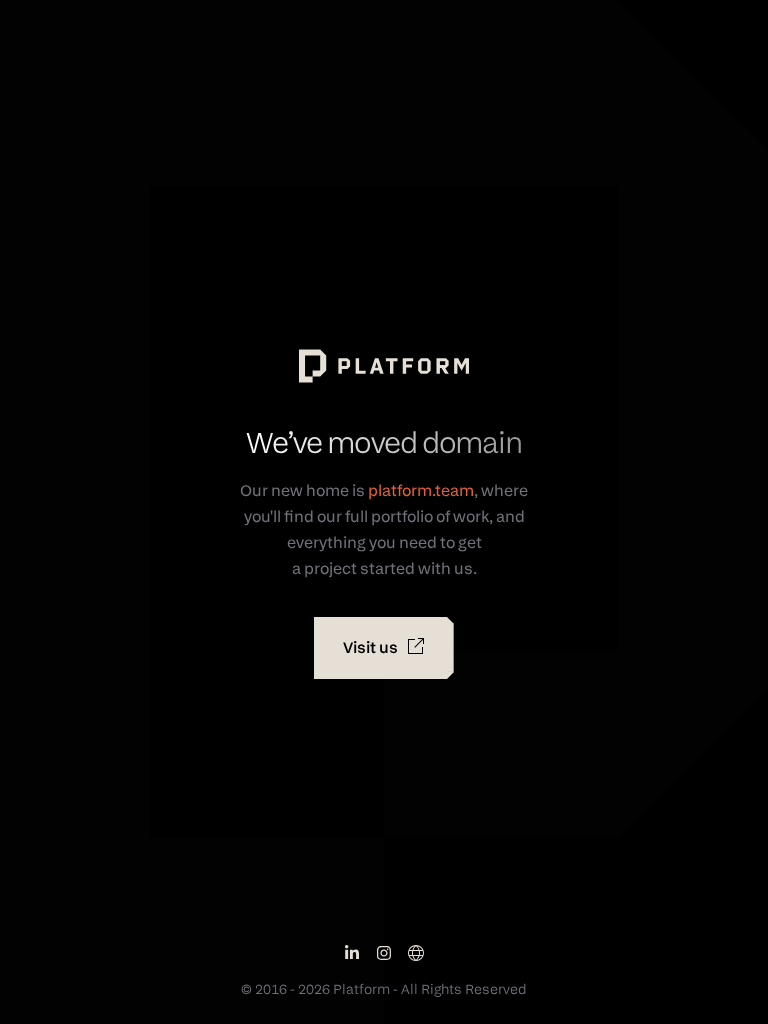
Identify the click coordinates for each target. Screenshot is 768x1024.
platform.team (421, 490)
